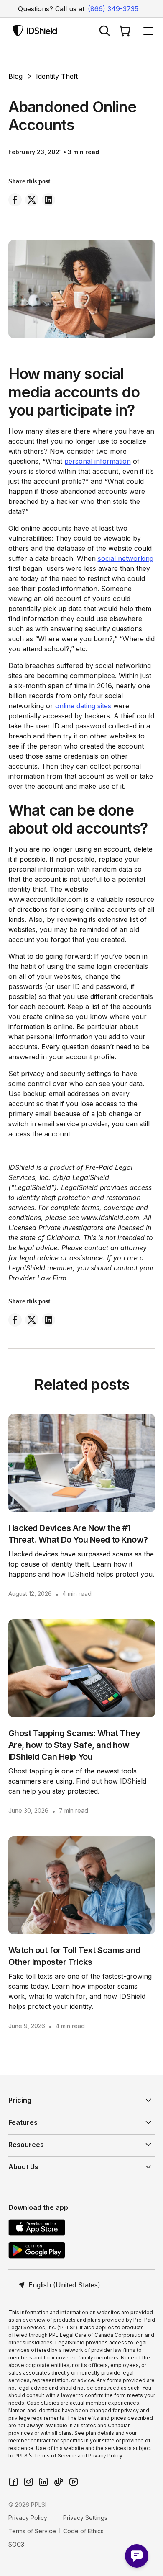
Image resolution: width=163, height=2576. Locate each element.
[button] (147, 31)
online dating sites (83, 706)
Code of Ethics (83, 2531)
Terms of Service (32, 2531)
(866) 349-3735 (113, 9)
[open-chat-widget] (137, 2556)
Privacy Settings (85, 2518)
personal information (98, 461)
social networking (126, 558)
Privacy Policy (28, 2518)
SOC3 (16, 2544)
